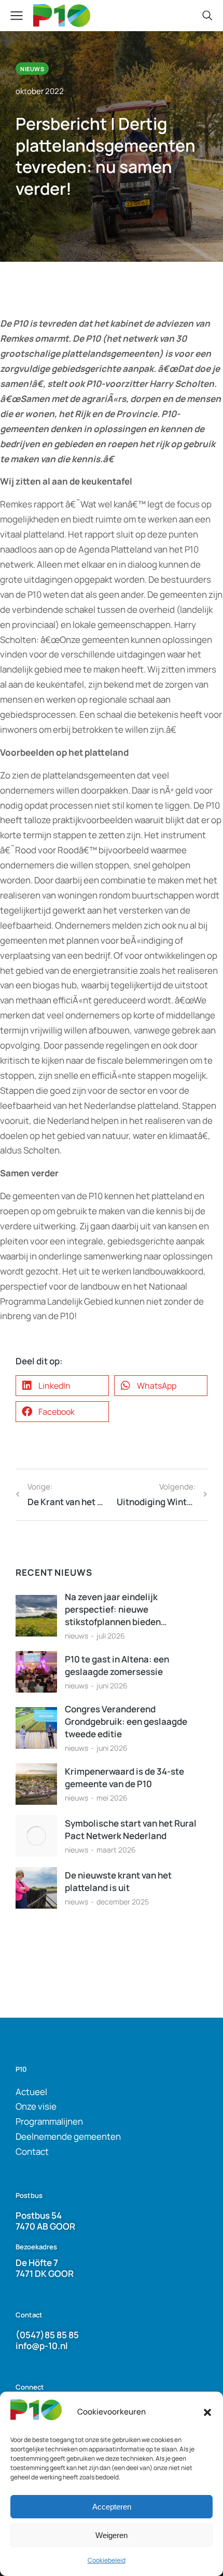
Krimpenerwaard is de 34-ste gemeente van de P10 (124, 1777)
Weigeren (112, 2535)
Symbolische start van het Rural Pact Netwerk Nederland (131, 1829)
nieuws (76, 1636)
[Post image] (36, 1616)
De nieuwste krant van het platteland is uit (118, 1881)
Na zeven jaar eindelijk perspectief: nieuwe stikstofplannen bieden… (116, 1609)
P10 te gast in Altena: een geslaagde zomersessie (117, 1665)
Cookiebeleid (107, 2560)
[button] (207, 2412)
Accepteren (112, 2507)
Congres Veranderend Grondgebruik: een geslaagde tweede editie (126, 1721)
